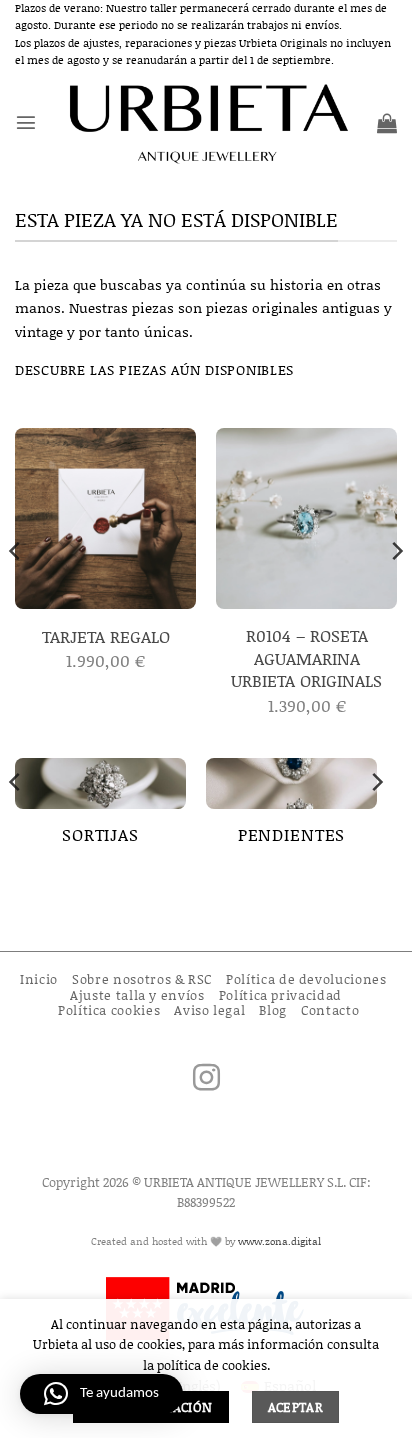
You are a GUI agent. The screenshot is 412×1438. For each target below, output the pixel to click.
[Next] (396, 591)
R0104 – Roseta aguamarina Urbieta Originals (306, 657)
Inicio (39, 979)
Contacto (330, 1010)
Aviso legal (209, 1010)
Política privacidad (280, 995)
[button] (26, 122)
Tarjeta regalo (106, 636)
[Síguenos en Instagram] (206, 1080)
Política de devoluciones (306, 979)
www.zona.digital (279, 1241)
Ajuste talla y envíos (137, 995)
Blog (273, 1010)
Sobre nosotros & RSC (142, 979)
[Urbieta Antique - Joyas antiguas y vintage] (206, 122)
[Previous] (16, 591)
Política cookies (109, 1010)
